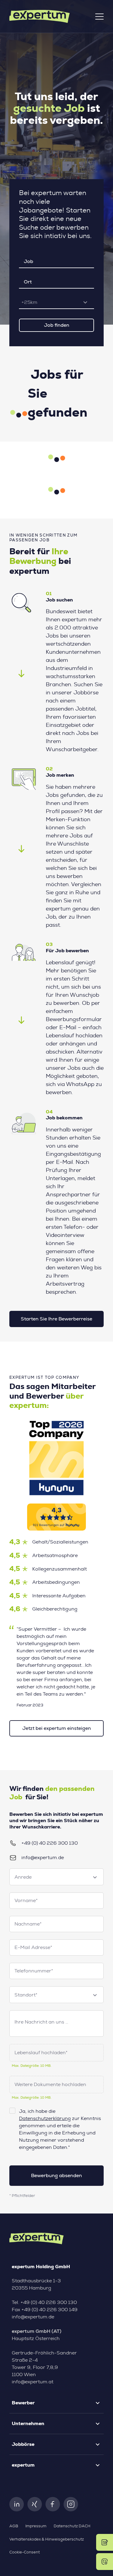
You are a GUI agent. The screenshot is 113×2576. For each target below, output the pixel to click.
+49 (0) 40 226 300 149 (49, 2310)
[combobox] (56, 302)
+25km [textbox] (29, 302)
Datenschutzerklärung (45, 2119)
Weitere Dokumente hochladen (50, 2085)
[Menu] (99, 17)
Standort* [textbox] (26, 1995)
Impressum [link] (36, 2526)
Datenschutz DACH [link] (72, 2526)
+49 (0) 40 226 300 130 (50, 1843)
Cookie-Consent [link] (25, 2552)
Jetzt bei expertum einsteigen (57, 1728)
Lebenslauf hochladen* (41, 2053)
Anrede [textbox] (23, 1877)
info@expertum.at (33, 2382)
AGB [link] (14, 2526)
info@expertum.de (43, 1858)
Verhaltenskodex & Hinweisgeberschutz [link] (47, 2539)
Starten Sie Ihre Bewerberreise (56, 1319)
